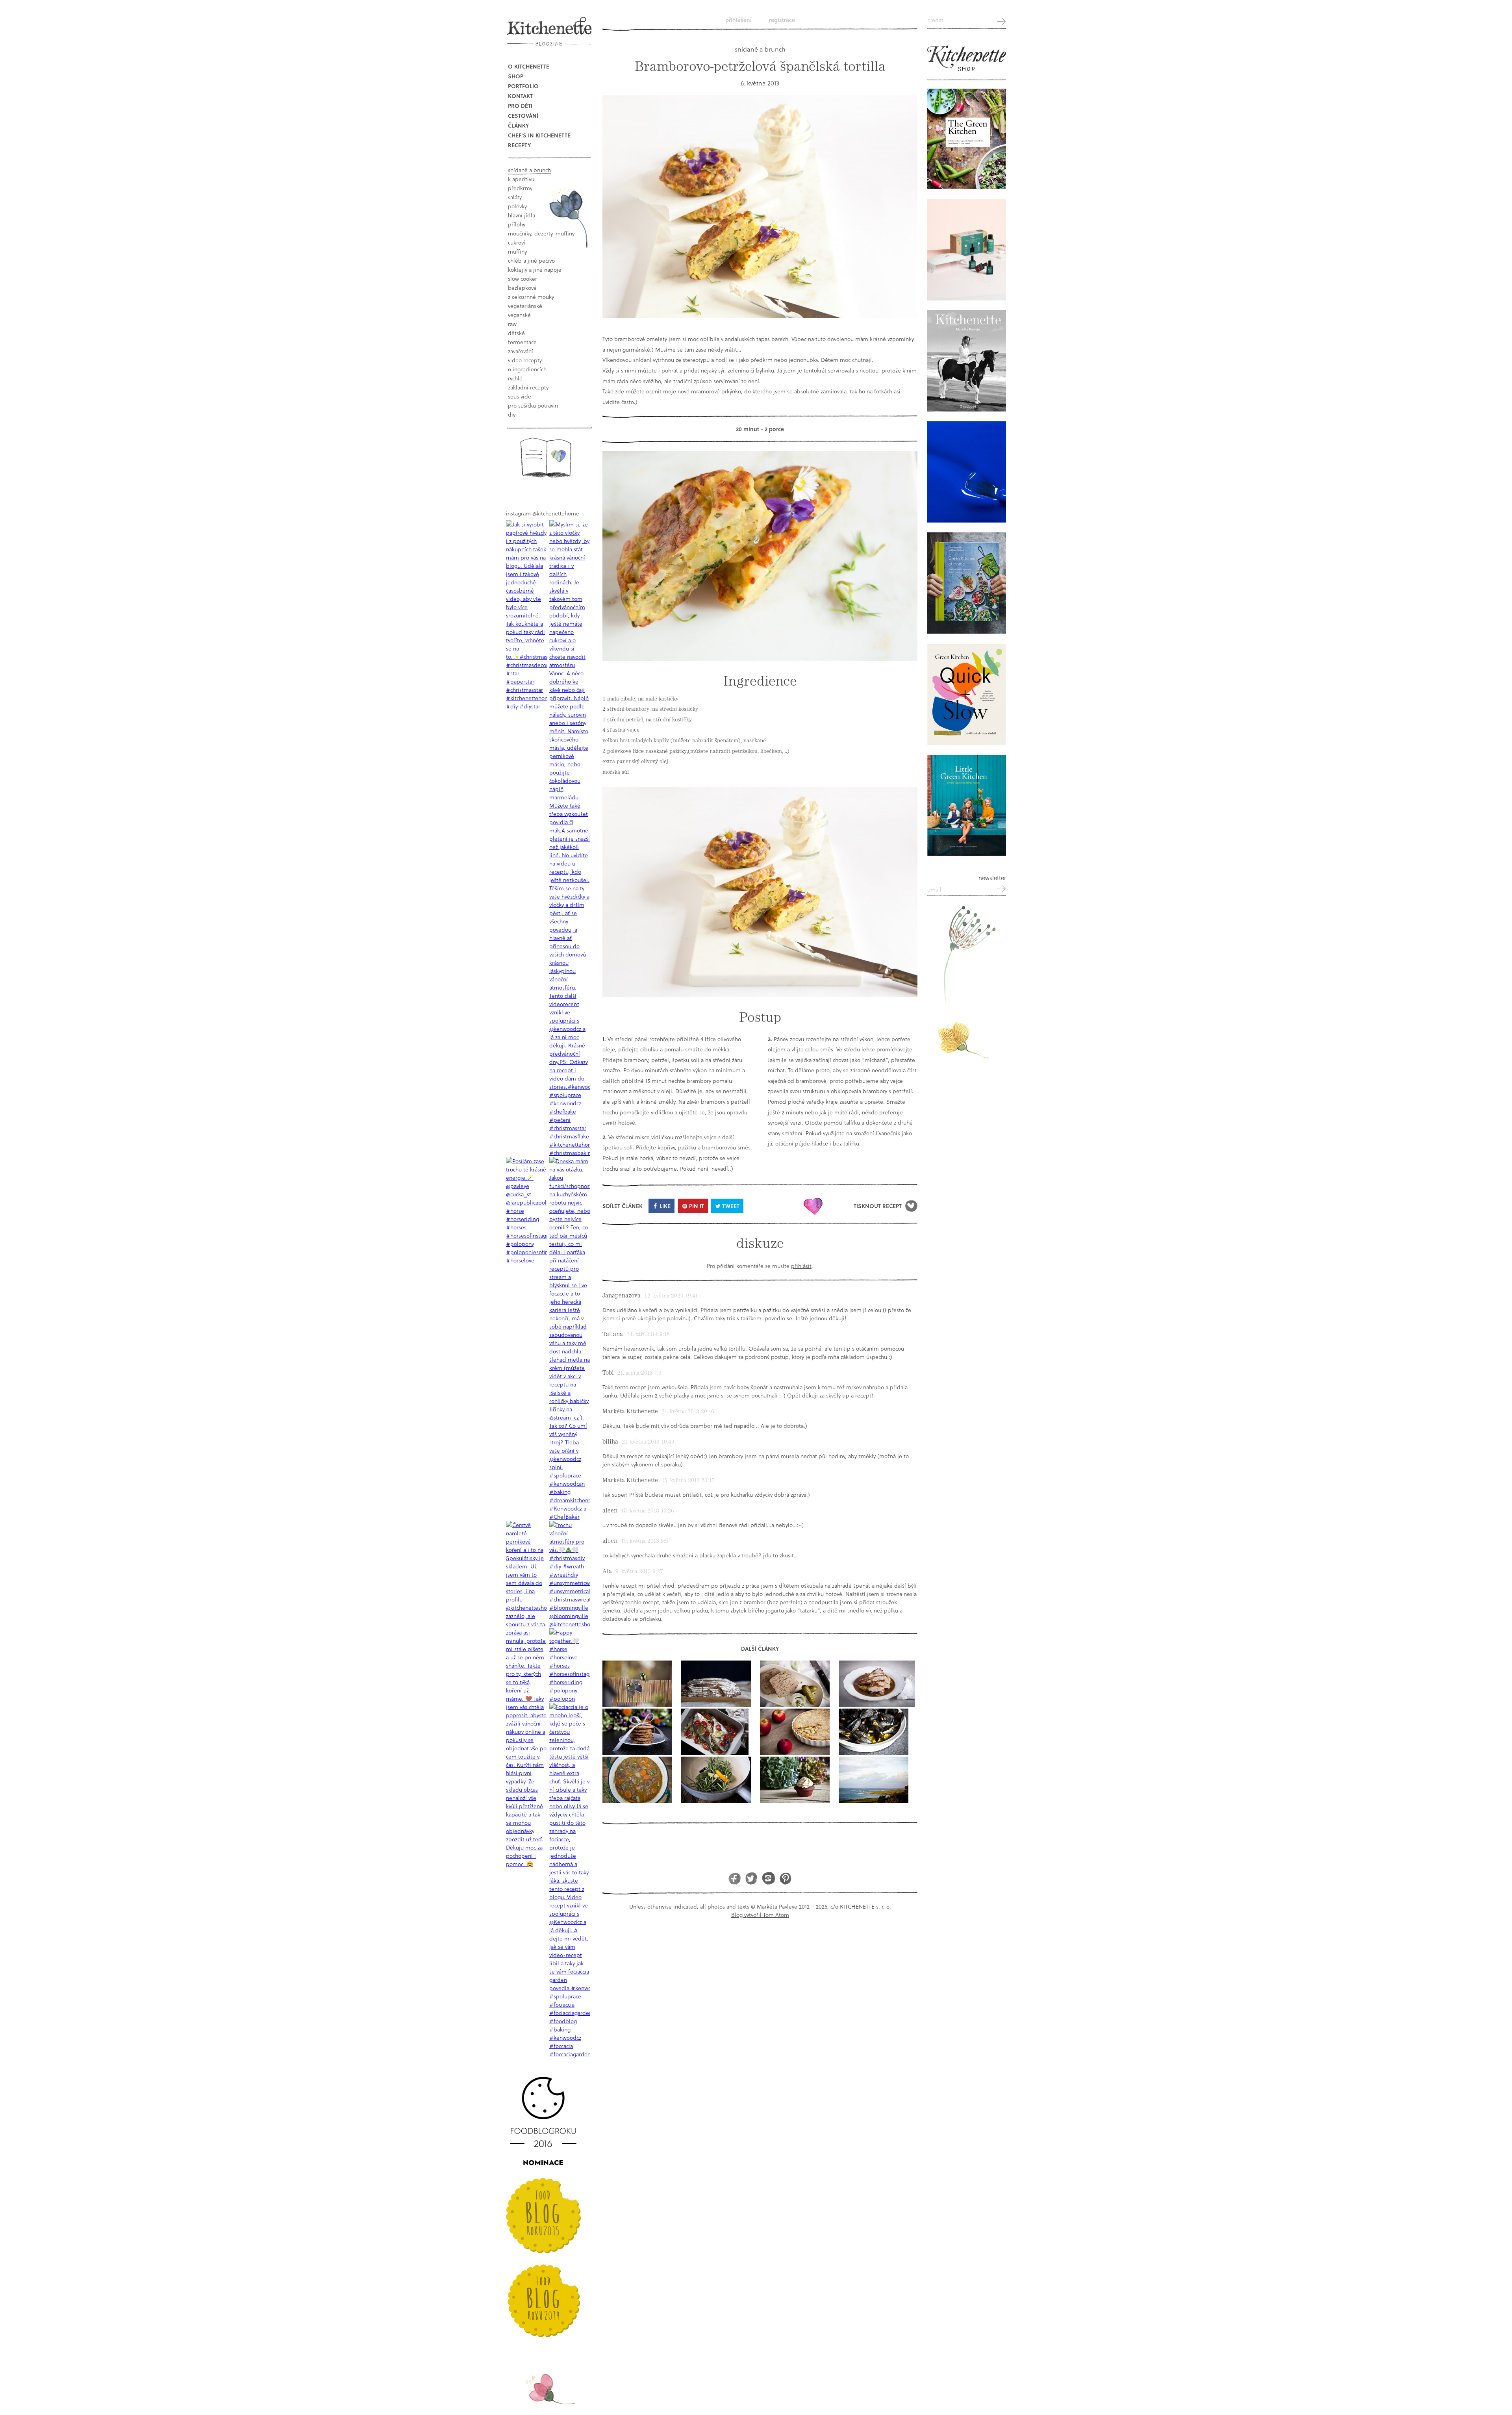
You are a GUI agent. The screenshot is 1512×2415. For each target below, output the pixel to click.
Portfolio (523, 86)
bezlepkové (522, 288)
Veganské (519, 315)
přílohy (517, 224)
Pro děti (520, 106)
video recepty (525, 360)
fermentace (522, 342)
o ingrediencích (527, 369)
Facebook (735, 1878)
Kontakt (520, 96)
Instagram (768, 1878)
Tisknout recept (878, 1206)
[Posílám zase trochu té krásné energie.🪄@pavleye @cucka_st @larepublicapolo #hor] (526, 1211)
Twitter (751, 1878)
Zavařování (521, 351)
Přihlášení (738, 20)
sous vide (520, 396)
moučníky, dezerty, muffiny (541, 233)
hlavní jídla (522, 215)
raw (512, 324)
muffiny (517, 251)
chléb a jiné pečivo (531, 260)
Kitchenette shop (967, 59)
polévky (517, 206)
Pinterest (785, 1878)
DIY (512, 414)
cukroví (517, 242)
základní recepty (528, 387)
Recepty (519, 145)
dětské (516, 333)
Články (518, 125)
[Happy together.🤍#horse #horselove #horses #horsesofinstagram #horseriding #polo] (570, 1665)
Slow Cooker (523, 279)
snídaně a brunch (529, 170)
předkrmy (520, 188)
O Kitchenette (529, 66)
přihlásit (801, 1266)
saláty (515, 197)
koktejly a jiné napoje (535, 270)
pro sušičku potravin (533, 405)
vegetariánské (525, 306)
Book (546, 457)
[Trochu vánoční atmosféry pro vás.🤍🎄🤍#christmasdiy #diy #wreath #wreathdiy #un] (570, 1574)
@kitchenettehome (556, 513)
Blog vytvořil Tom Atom (760, 1915)
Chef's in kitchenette (539, 135)
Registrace (782, 20)
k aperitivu (521, 179)
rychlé (515, 378)
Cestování (523, 116)
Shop (516, 76)
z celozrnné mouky (531, 297)
